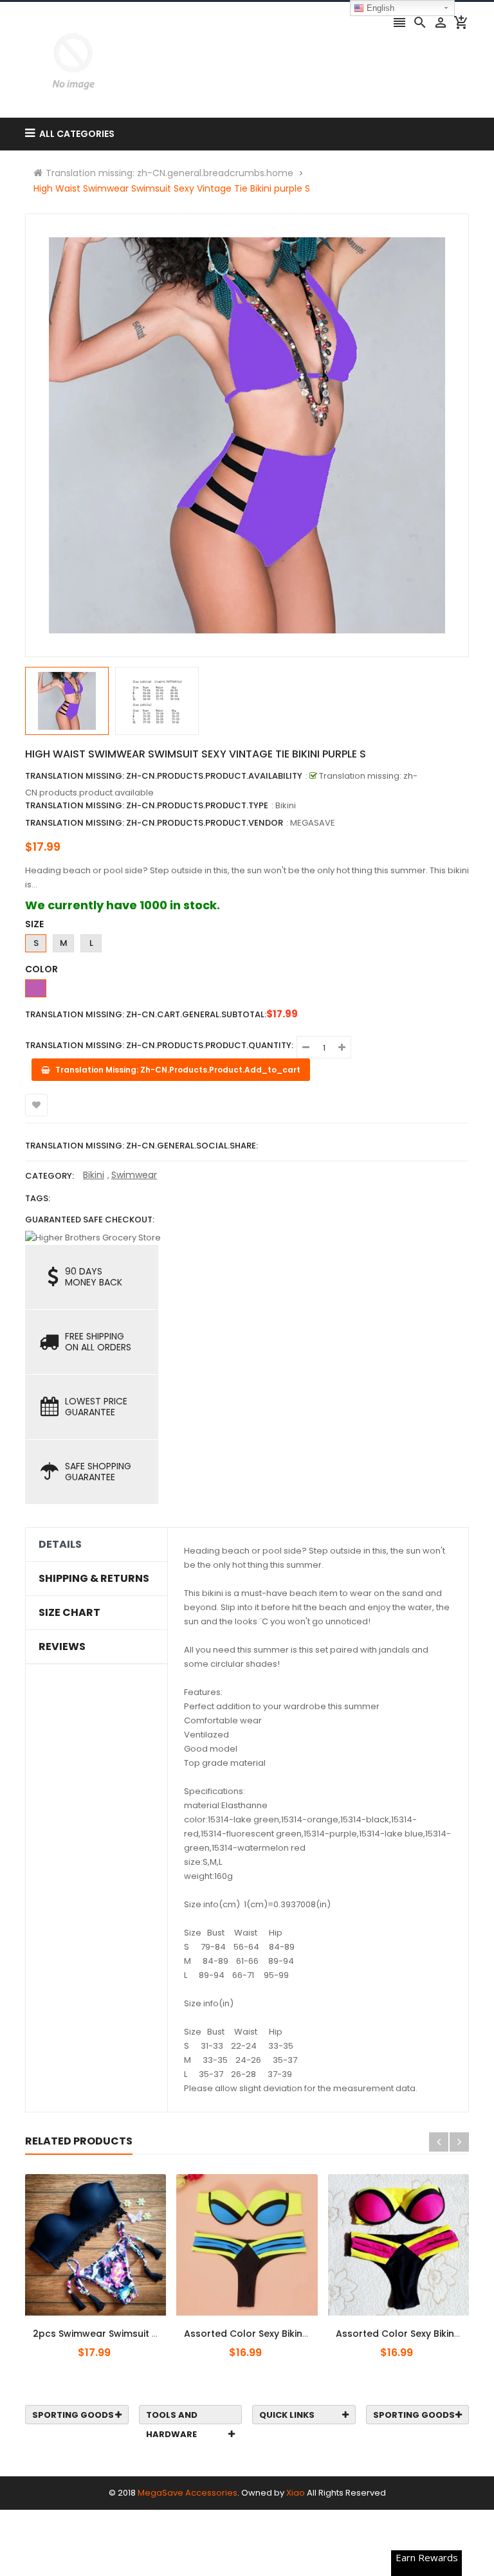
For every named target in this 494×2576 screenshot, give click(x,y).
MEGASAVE (313, 823)
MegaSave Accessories (188, 2493)
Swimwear (134, 1175)
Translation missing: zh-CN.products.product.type (147, 805)
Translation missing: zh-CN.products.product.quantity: (159, 1045)
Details (60, 1545)
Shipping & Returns (94, 1579)
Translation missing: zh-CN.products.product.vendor (154, 823)
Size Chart (69, 1613)
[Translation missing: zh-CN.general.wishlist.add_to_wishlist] (36, 1105)
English (379, 8)
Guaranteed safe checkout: (90, 1220)
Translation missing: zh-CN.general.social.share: (142, 1146)
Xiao (296, 2493)
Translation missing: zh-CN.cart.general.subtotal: (146, 1014)
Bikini (94, 1175)
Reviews (62, 1647)
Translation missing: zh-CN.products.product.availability (164, 776)
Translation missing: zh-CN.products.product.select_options (108, 2327)
